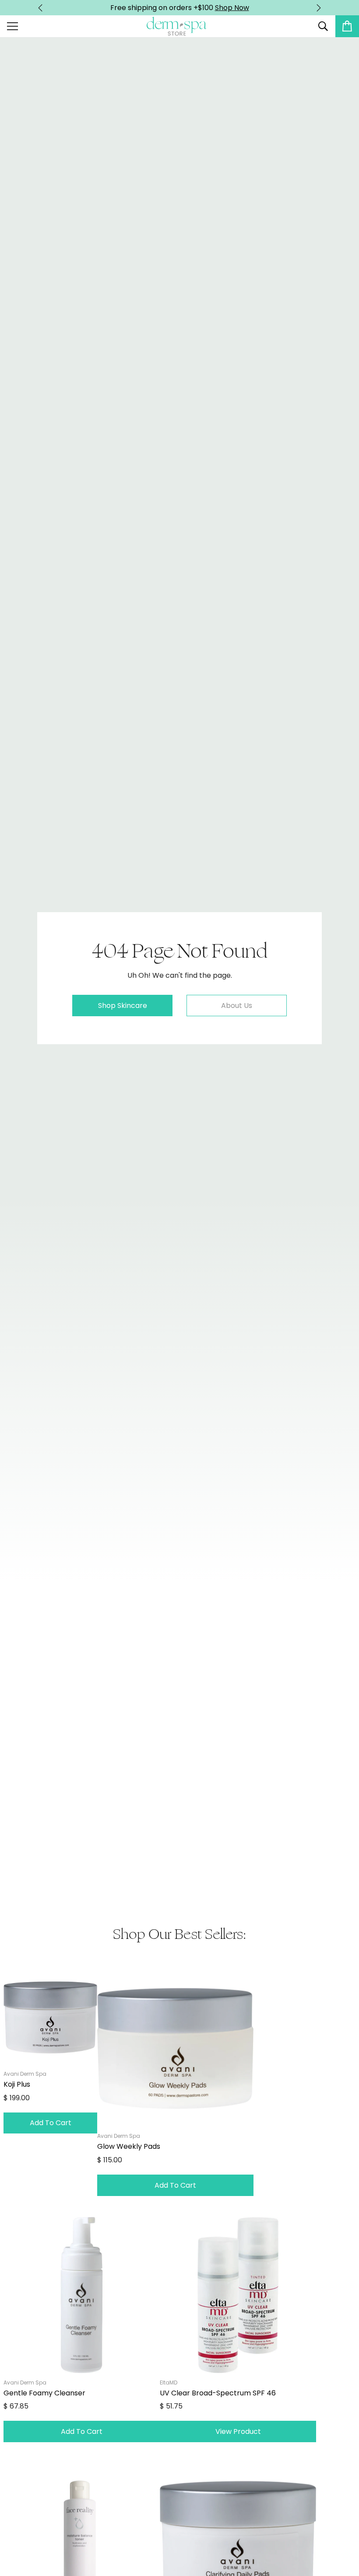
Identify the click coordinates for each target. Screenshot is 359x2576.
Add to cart (51, 2123)
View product (238, 2431)
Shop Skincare (123, 1006)
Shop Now (232, 8)
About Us (237, 1006)
